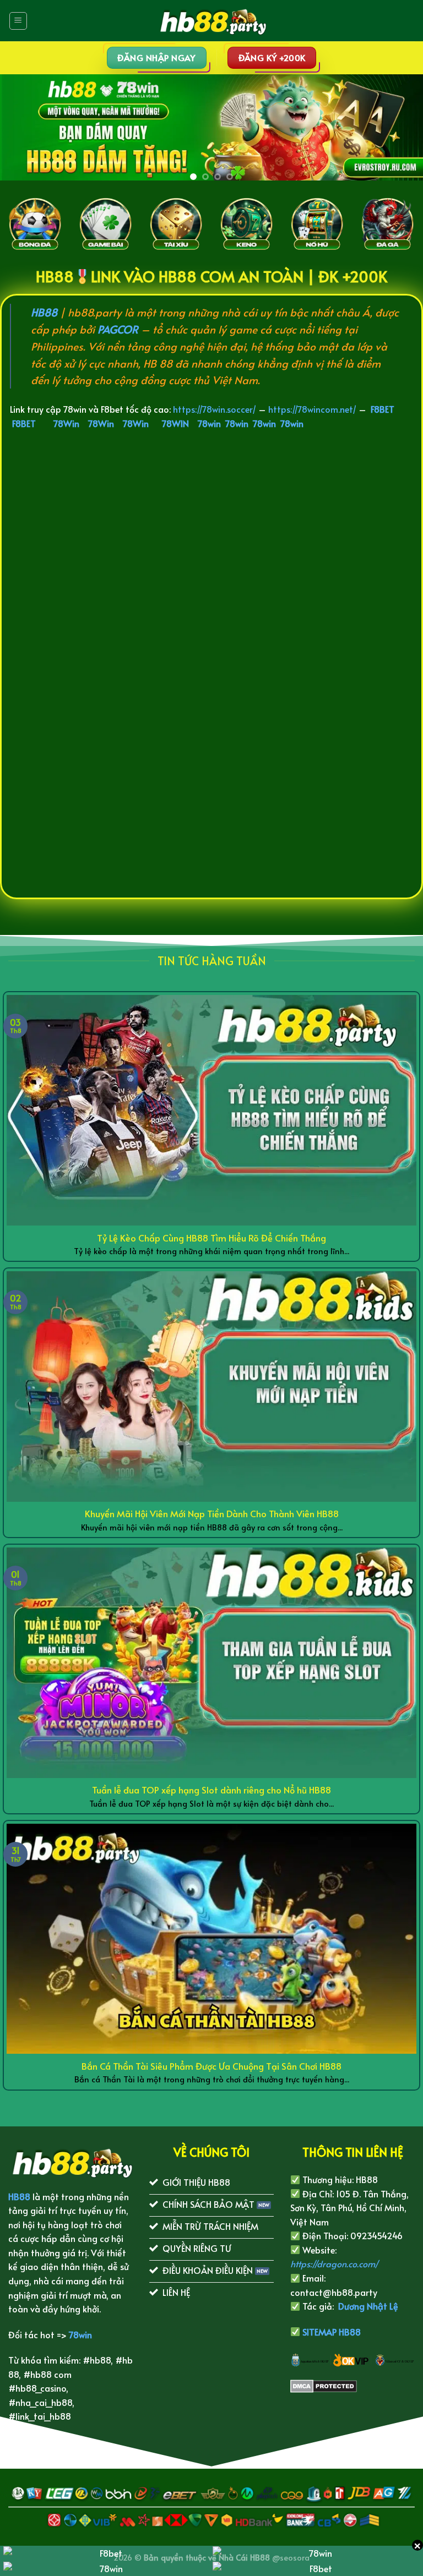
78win (209, 423)
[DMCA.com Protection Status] (324, 2384)
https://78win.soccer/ (215, 409)
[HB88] (211, 21)
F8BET (383, 409)
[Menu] (18, 21)
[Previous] (28, 127)
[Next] (395, 127)
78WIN (175, 423)
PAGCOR (118, 329)
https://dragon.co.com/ (334, 2263)
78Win (66, 423)
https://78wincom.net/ (312, 409)
